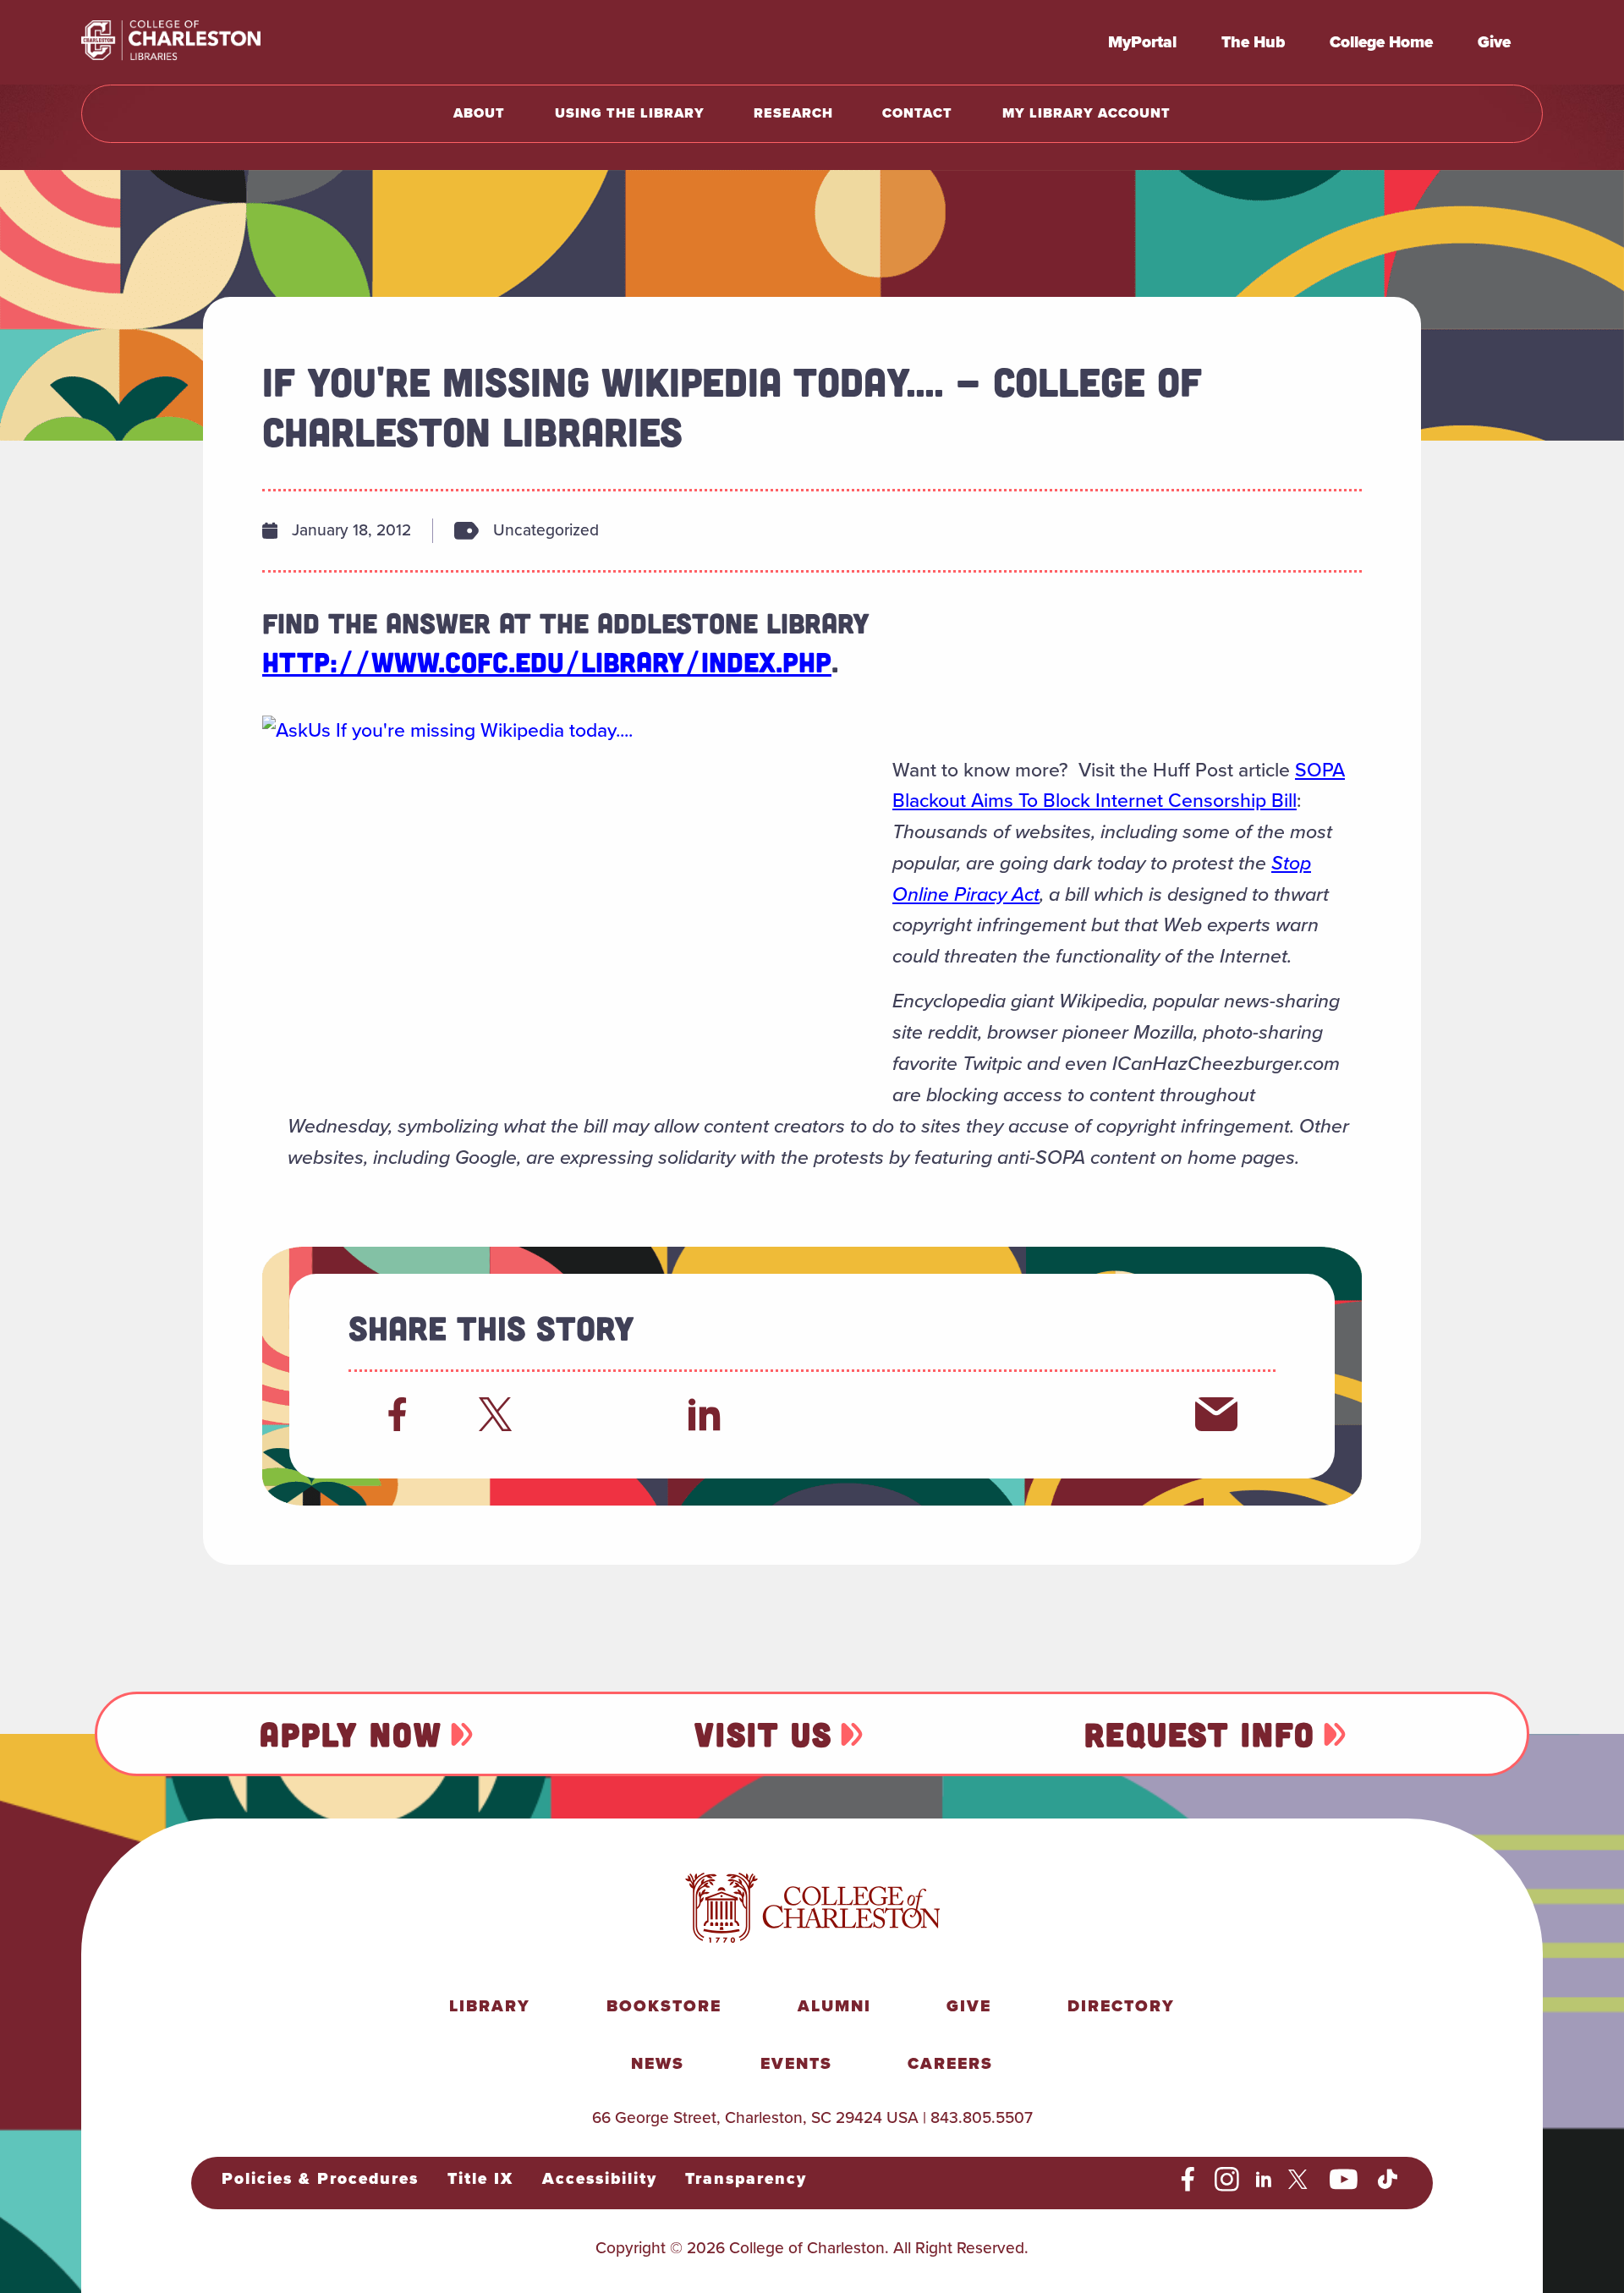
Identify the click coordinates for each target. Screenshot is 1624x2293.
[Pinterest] (1012, 1414)
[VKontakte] (1114, 1414)
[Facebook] (398, 1414)
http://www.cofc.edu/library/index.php (547, 661)
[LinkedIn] (705, 1414)
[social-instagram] (1227, 2180)
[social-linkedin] (1264, 2180)
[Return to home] (208, 42)
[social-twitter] (1300, 2180)
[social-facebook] (1188, 2180)
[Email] (1216, 1414)
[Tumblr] (909, 1414)
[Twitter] (500, 1414)
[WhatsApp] (807, 1414)
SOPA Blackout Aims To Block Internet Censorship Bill (1119, 785)
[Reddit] (602, 1414)
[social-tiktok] (1388, 2180)
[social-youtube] (1344, 2180)
